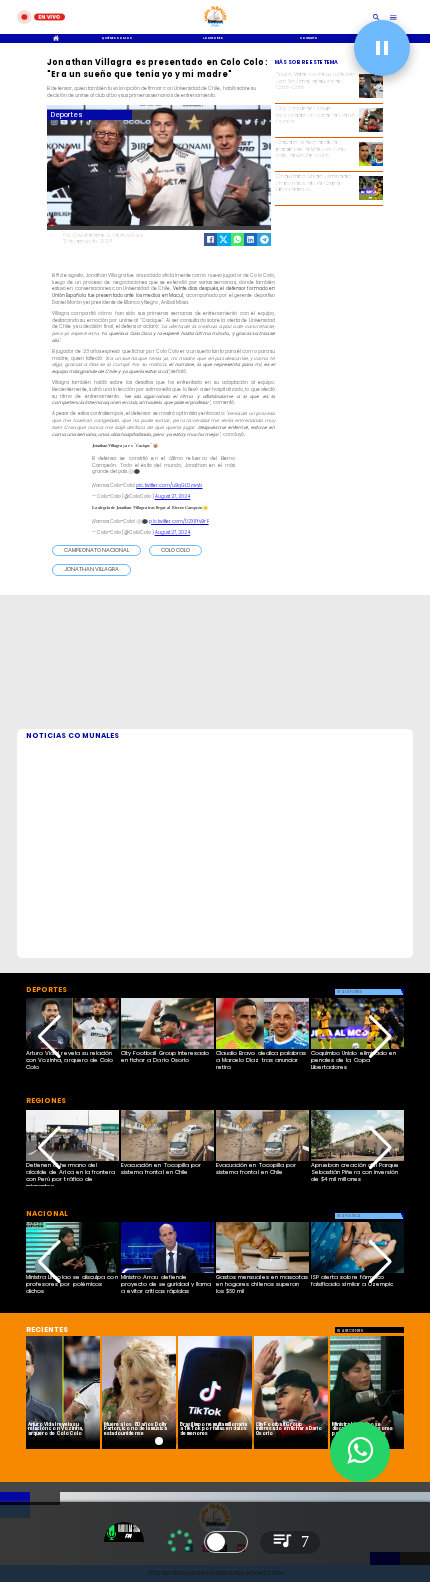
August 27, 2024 (173, 496)
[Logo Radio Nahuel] (215, 28)
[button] (96, 550)
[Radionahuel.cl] (376, 17)
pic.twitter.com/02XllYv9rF (178, 521)
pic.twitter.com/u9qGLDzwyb (169, 485)
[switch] (226, 1542)
